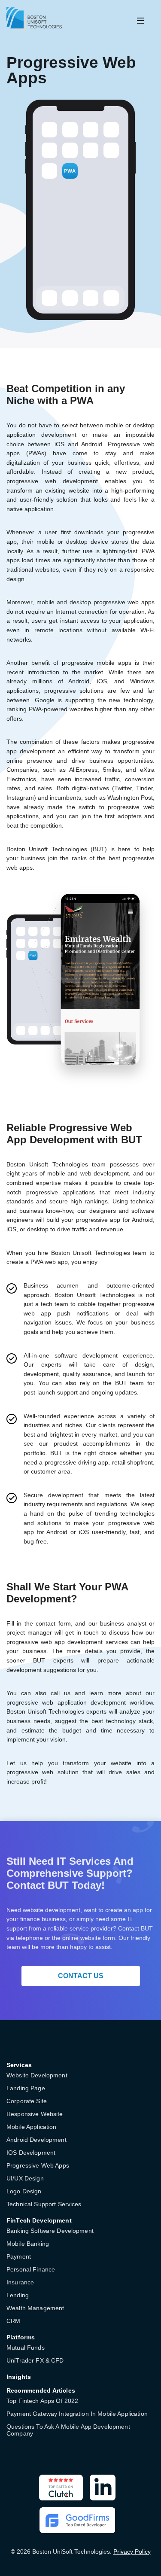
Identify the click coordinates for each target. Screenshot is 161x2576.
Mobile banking (28, 2244)
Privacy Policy (132, 2552)
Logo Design (24, 2191)
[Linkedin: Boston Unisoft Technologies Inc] (103, 2488)
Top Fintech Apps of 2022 (42, 2401)
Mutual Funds (26, 2348)
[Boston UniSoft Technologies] (34, 19)
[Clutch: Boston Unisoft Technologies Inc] (61, 2488)
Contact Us (81, 1976)
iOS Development (31, 2153)
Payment (19, 2256)
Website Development (37, 2075)
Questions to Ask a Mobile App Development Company (68, 2430)
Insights (19, 2377)
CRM (13, 2321)
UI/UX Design (25, 2178)
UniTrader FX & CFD (35, 2360)
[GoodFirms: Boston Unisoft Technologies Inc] (77, 2520)
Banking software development (50, 2231)
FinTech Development (39, 2220)
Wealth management (35, 2308)
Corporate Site (27, 2101)
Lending (18, 2295)
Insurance (20, 2282)
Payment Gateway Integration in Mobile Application (77, 2414)
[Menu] (140, 21)
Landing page (26, 2088)
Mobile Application (32, 2127)
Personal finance (31, 2269)
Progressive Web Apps (38, 2165)
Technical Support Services (44, 2204)
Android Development (36, 2140)
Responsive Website (35, 2114)
